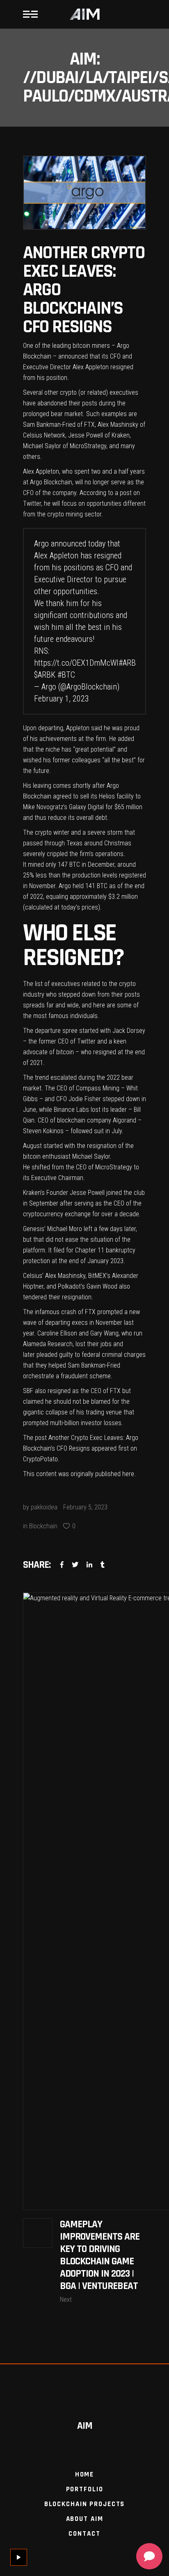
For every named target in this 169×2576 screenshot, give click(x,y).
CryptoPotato (40, 1459)
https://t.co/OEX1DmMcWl (76, 663)
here (128, 1474)
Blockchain (43, 1526)
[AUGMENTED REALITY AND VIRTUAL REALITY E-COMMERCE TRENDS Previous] (84, 1901)
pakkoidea (44, 1507)
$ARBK (45, 675)
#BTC (66, 675)
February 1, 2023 (62, 699)
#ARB (127, 663)
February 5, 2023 (85, 1507)
